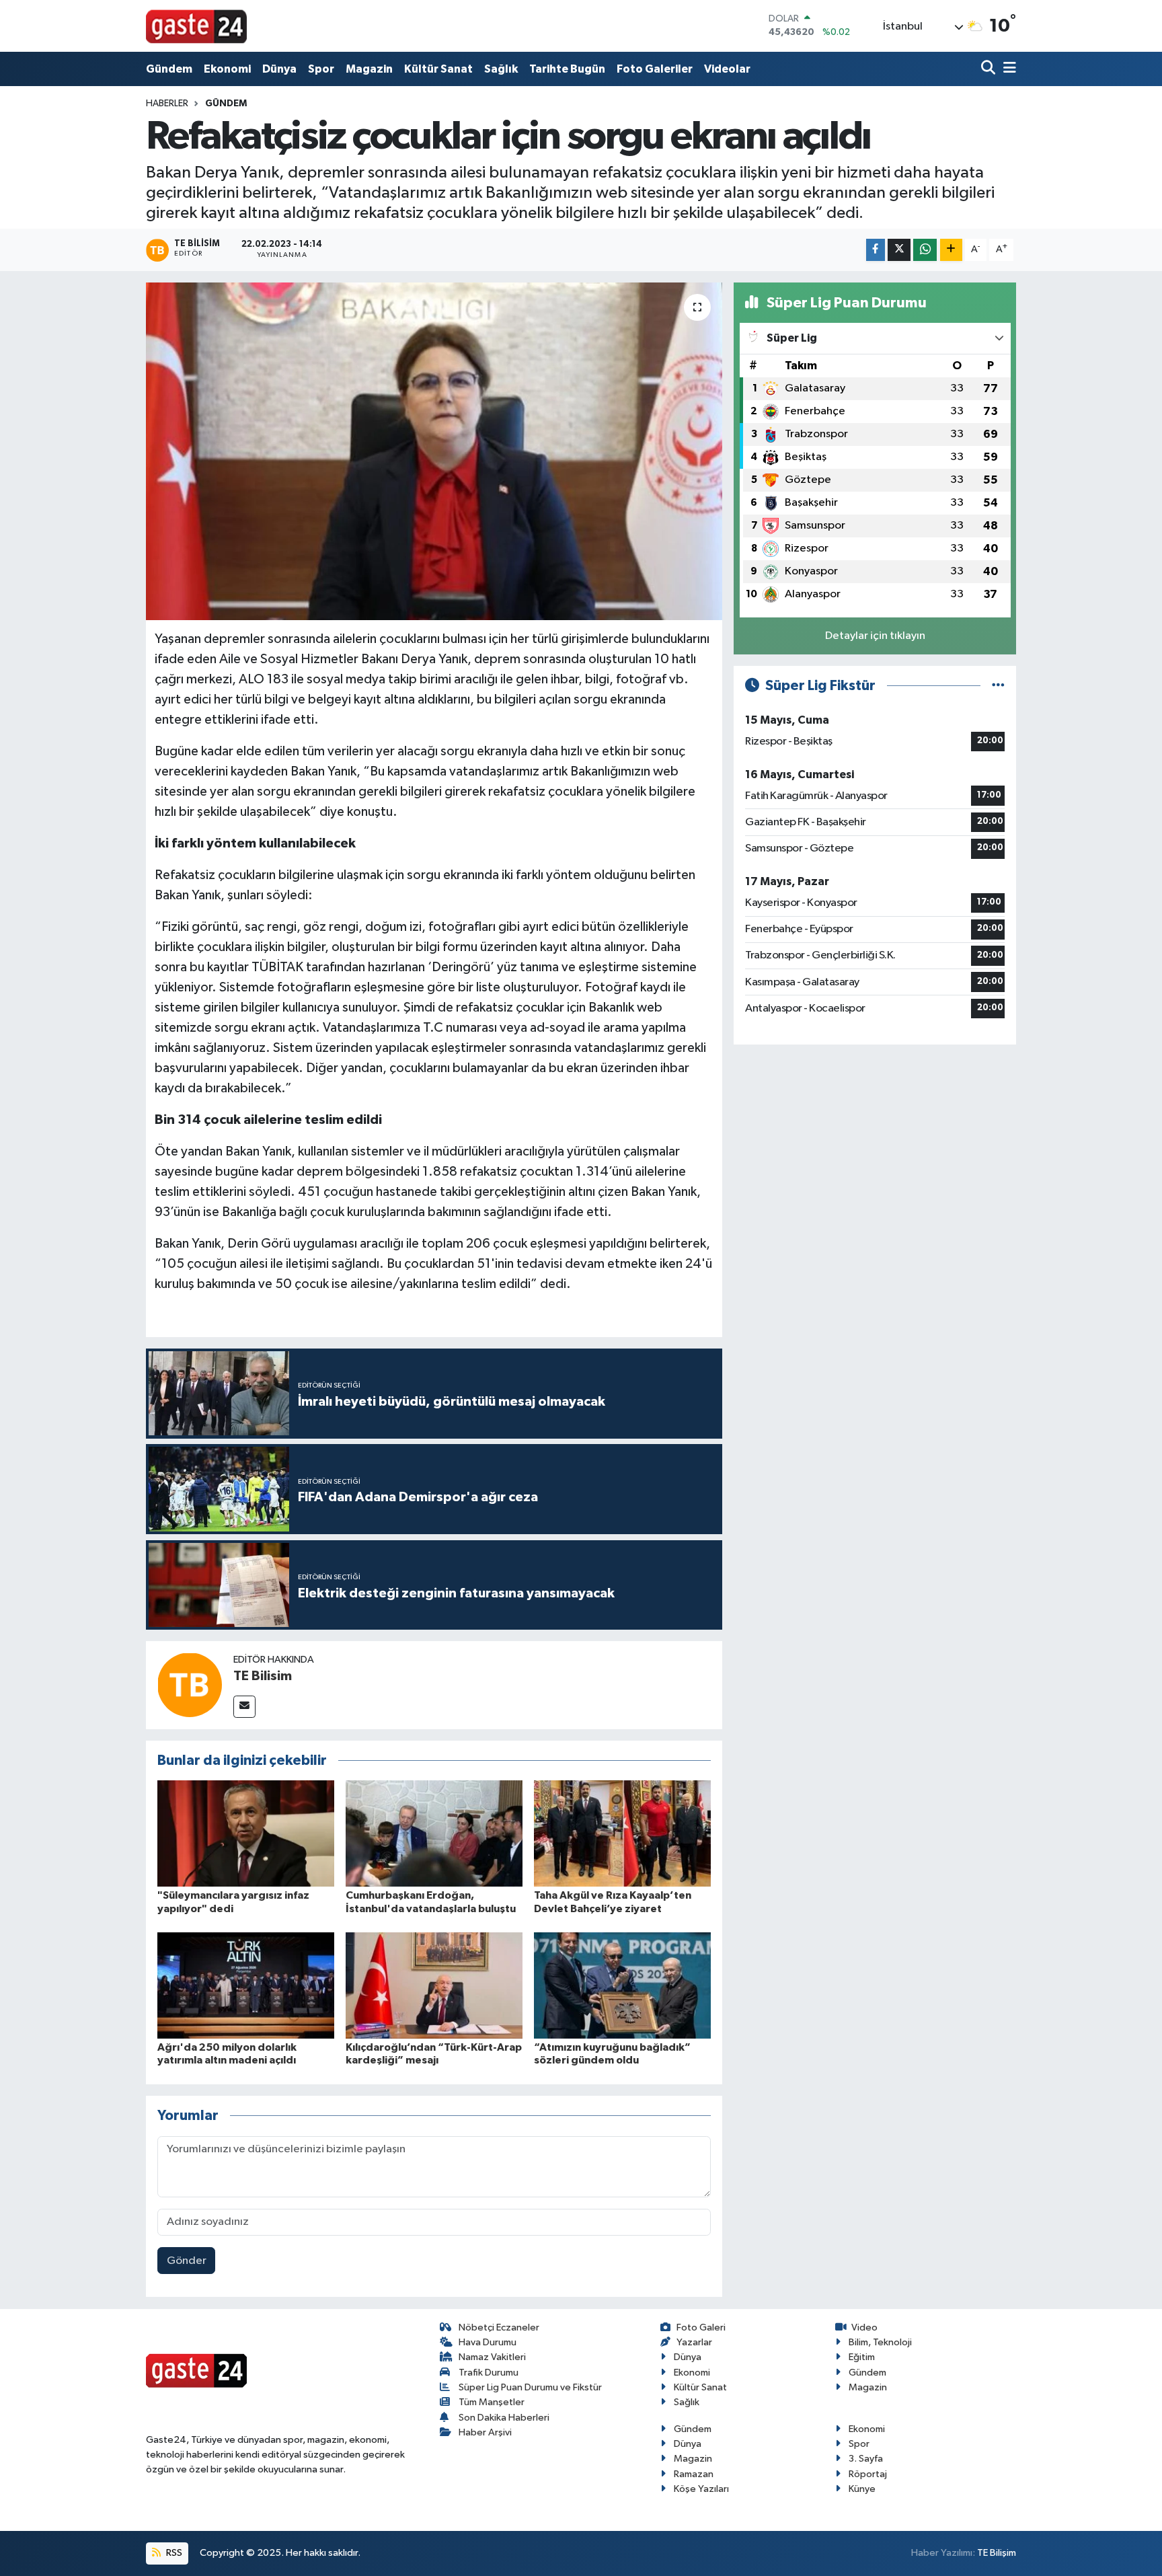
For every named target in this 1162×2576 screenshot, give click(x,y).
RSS (173, 2553)
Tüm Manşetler (492, 2402)
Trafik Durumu (489, 2373)
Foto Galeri (701, 2327)
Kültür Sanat (438, 69)
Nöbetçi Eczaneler (499, 2327)
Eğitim (862, 2357)
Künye (862, 2489)
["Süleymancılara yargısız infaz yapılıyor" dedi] (246, 1833)
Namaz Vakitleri (492, 2357)
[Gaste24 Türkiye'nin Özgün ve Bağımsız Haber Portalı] (196, 26)
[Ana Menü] (1007, 69)
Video (864, 2327)
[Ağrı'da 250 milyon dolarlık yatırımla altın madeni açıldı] (246, 1985)
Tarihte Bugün (567, 69)
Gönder (187, 2261)
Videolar (727, 69)
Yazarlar (694, 2342)
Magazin (369, 69)
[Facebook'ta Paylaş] (876, 250)
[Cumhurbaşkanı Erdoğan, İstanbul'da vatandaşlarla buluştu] (434, 1833)
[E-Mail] (244, 1707)
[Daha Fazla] (951, 250)
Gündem (169, 69)
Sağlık (501, 69)
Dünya (279, 69)
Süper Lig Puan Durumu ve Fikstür (530, 2387)
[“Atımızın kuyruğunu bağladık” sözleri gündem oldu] (622, 1985)
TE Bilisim (263, 1676)
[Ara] (990, 69)
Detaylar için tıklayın (875, 636)
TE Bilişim (997, 2553)
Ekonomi (227, 69)
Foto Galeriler (655, 69)
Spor (321, 69)
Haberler (167, 104)
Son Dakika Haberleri (504, 2418)
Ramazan (694, 2474)
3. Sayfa (866, 2459)
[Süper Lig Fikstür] (998, 686)
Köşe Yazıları (701, 2489)
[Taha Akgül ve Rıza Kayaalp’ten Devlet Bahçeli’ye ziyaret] (622, 1833)
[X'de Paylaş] (899, 250)
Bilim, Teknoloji (880, 2342)
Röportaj (868, 2474)
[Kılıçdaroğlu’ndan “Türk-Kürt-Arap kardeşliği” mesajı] (434, 1985)
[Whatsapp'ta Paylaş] (925, 250)
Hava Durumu (488, 2342)
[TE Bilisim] (190, 1684)
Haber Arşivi (485, 2432)
